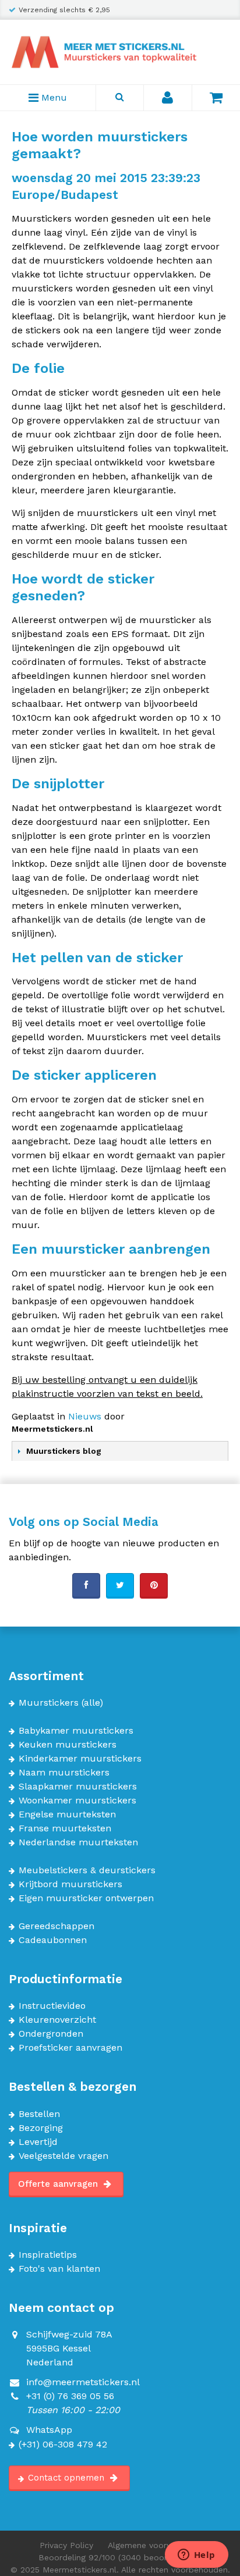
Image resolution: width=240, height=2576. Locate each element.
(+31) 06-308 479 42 (63, 2445)
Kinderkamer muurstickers (80, 1759)
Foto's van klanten (59, 2269)
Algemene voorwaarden (154, 2545)
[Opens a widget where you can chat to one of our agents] (196, 2556)
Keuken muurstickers (68, 1745)
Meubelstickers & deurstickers (87, 1870)
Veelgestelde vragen (63, 2156)
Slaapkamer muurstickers (78, 1787)
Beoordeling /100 (120, 2557)
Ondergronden (51, 2034)
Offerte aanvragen (59, 2184)
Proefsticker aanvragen (70, 2048)
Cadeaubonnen (53, 1940)
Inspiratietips (48, 2255)
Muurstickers (49, 1703)
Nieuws (85, 1416)
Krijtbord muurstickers (70, 1884)
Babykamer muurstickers (76, 1731)
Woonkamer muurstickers (77, 1801)
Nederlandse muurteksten (78, 1842)
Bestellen (39, 2114)
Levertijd (38, 2142)
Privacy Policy (66, 2545)
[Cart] (216, 98)
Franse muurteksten (65, 1828)
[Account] (168, 98)
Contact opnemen (68, 2478)
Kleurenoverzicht (57, 2020)
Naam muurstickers (64, 1773)
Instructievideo (52, 2006)
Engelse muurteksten (67, 1814)
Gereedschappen (57, 1926)
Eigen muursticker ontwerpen (86, 1898)
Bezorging (41, 2128)
